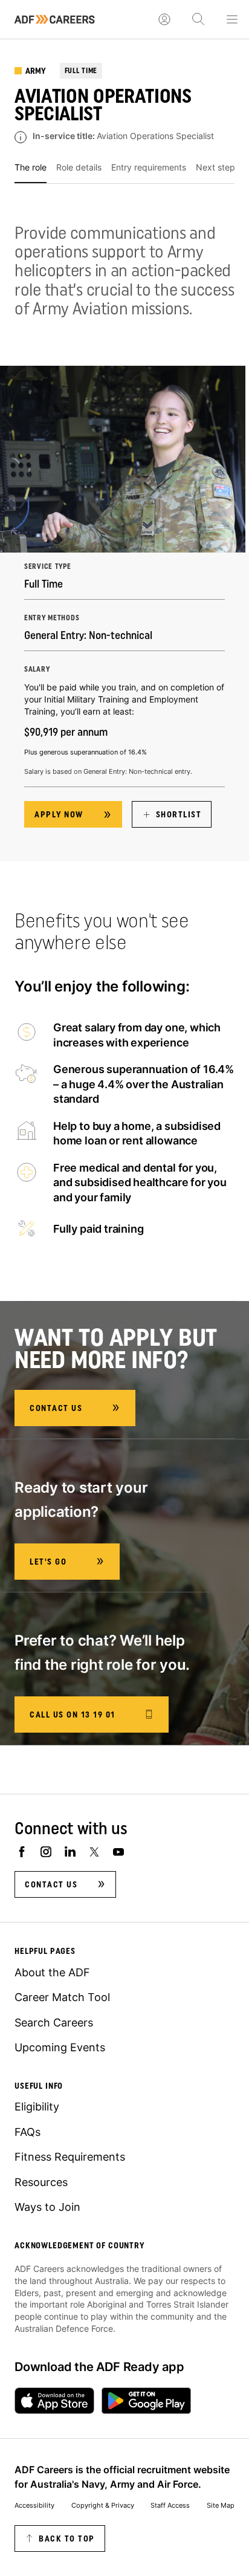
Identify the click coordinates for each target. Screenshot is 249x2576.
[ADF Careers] (55, 19)
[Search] (198, 19)
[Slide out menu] (232, 19)
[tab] (31, 172)
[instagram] (46, 1852)
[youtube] (118, 1852)
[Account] (164, 19)
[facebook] (22, 1852)
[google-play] (146, 2401)
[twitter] (94, 1852)
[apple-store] (54, 2401)
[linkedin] (70, 1852)
